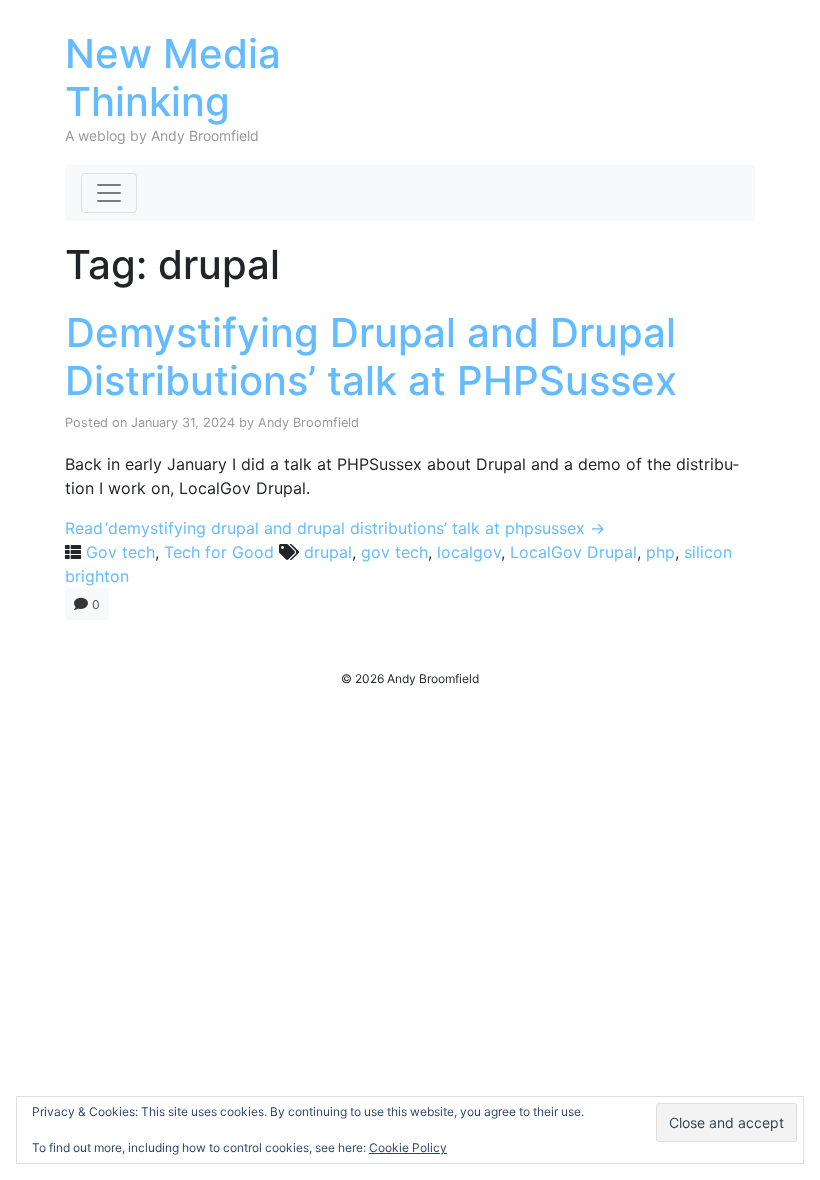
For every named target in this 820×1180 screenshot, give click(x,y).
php (660, 552)
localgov (469, 552)
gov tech (394, 552)
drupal (328, 552)
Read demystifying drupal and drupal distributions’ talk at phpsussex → (335, 528)
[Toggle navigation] (109, 193)
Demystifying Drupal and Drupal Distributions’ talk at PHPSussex (371, 356)
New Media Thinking (173, 77)
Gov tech (120, 552)
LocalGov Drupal (573, 552)
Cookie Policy (408, 1147)
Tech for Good (219, 552)
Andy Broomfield (308, 422)
